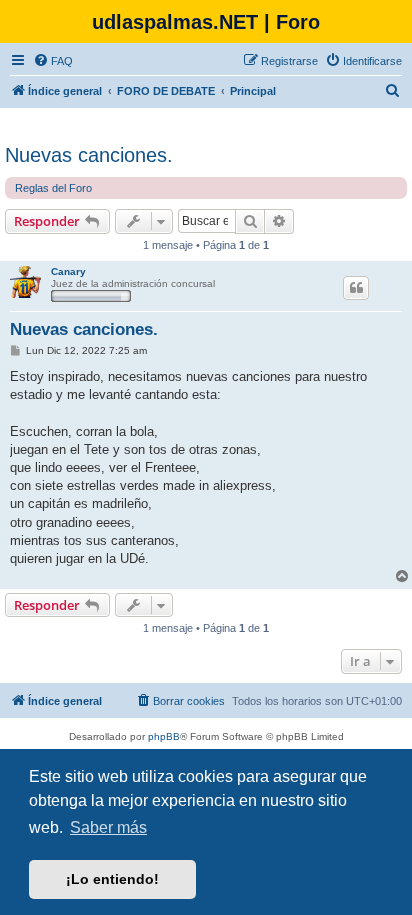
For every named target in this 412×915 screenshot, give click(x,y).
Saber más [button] (108, 827)
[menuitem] (53, 61)
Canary (68, 271)
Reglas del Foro (53, 188)
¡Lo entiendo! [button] (112, 879)
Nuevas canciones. (89, 155)
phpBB (164, 736)
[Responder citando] (356, 288)
